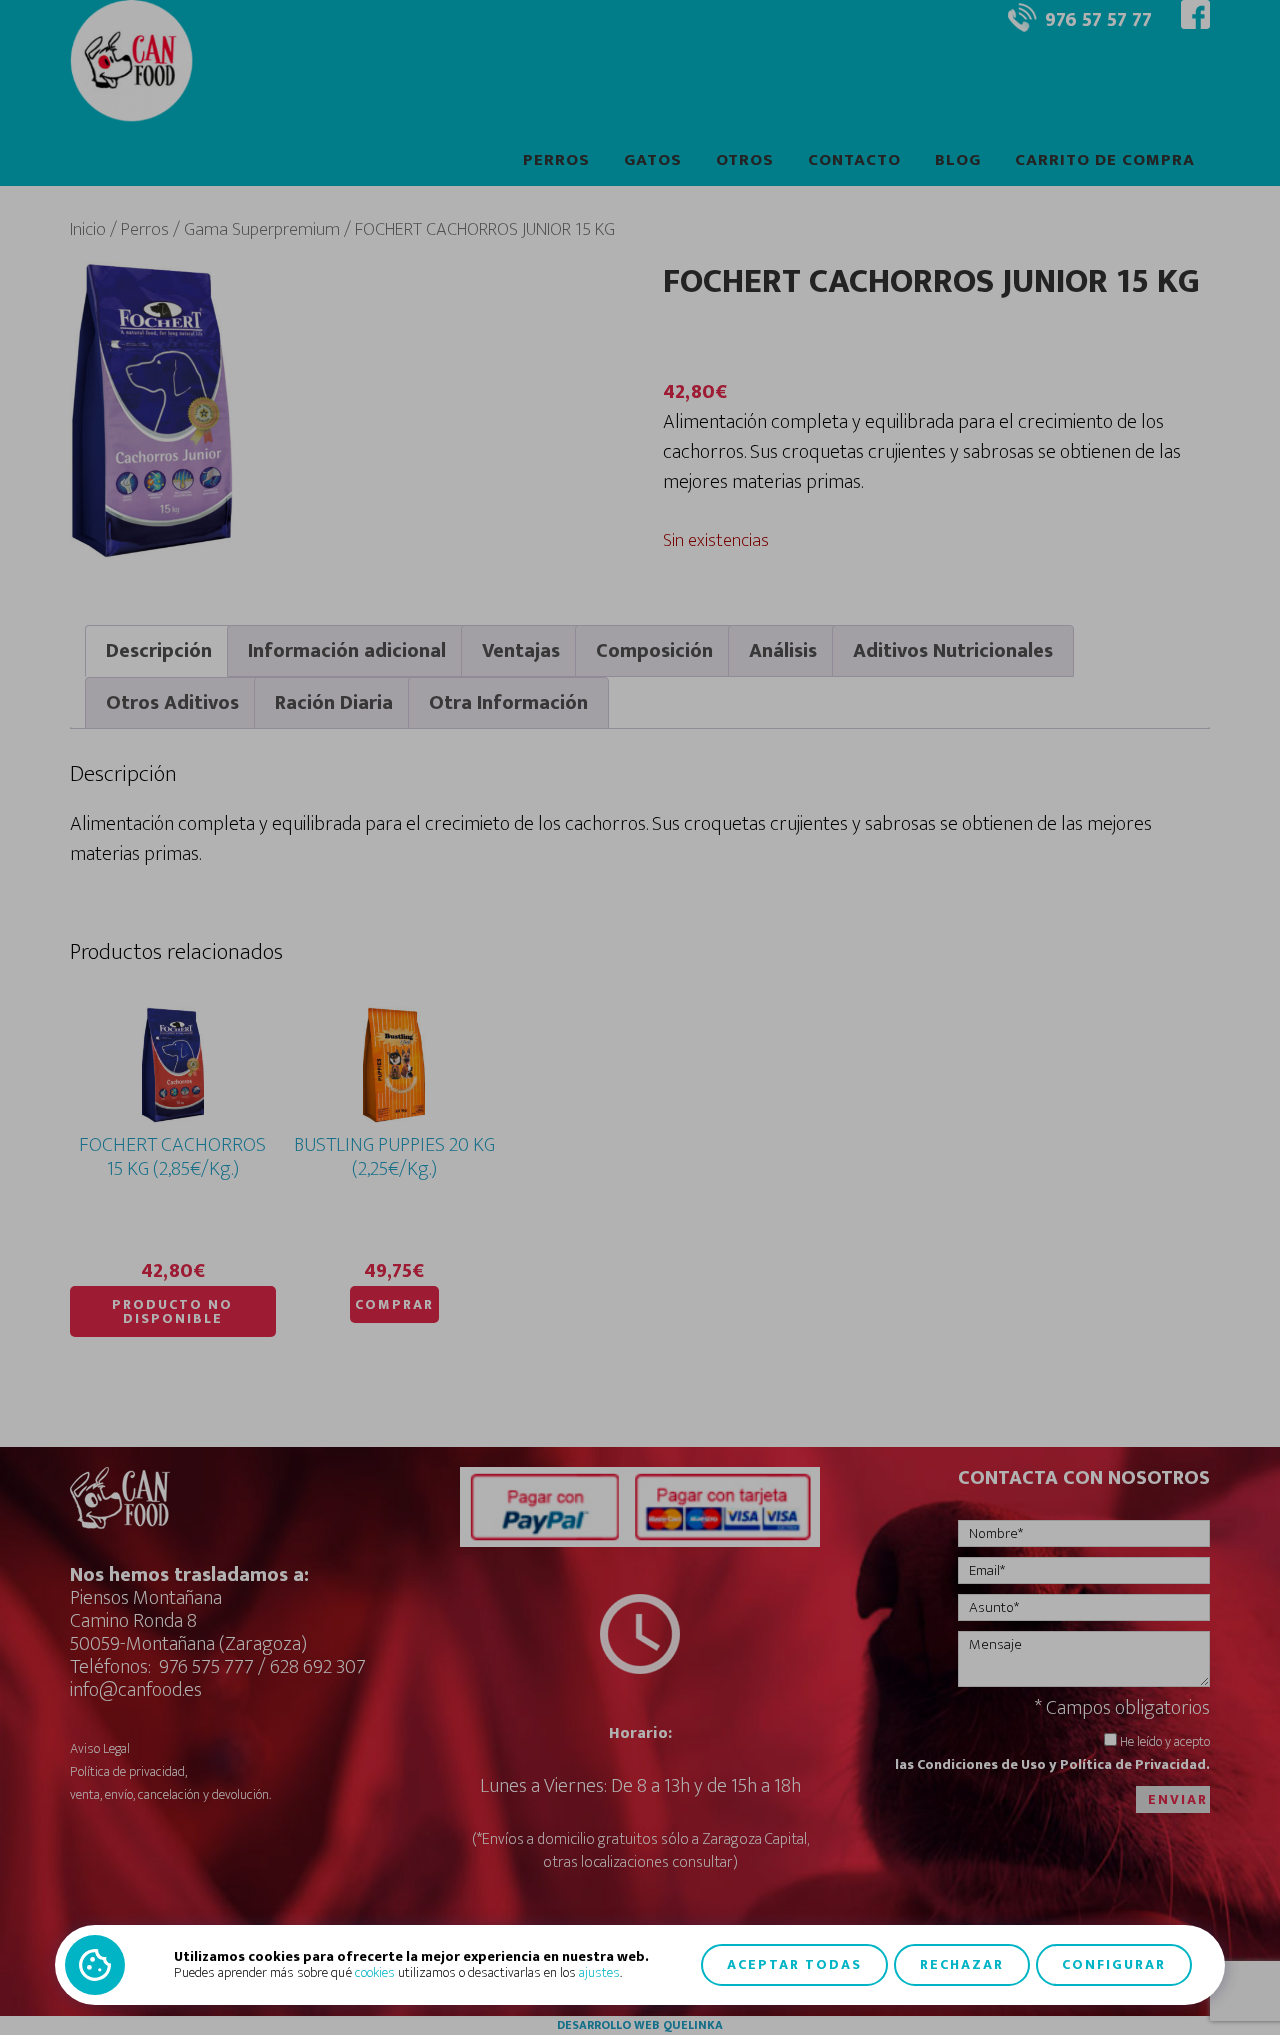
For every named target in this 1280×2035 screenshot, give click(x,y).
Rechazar (962, 1964)
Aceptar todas (794, 1964)
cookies (375, 1972)
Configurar (1114, 1964)
